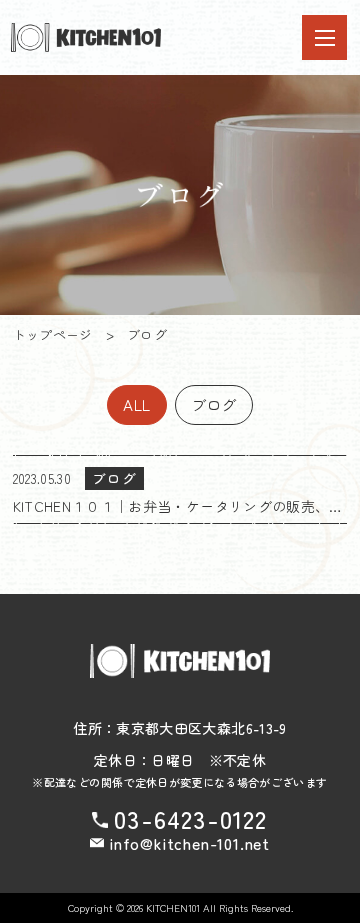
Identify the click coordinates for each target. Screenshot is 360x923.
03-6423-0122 (190, 819)
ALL (136, 404)
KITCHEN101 (173, 907)
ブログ (214, 404)
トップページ (53, 334)
